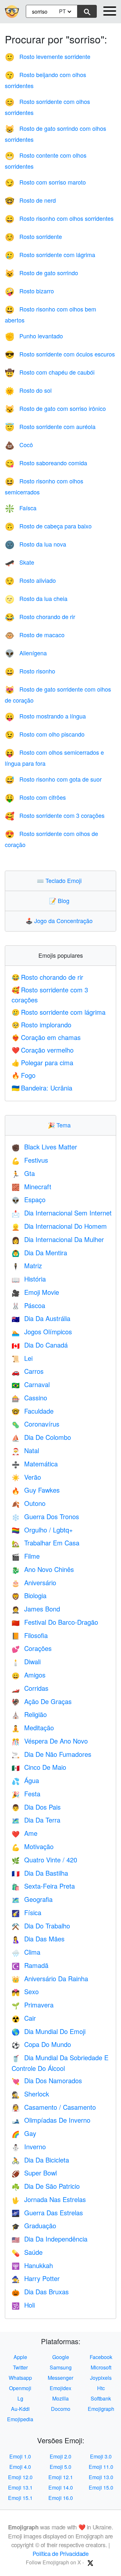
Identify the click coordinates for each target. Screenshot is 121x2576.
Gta (23, 1173)
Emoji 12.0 (20, 2477)
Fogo (24, 1075)
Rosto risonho (30, 671)
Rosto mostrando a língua (45, 716)
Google (61, 2357)
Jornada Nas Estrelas (49, 2199)
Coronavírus (35, 1424)
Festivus (30, 1160)
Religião (29, 1714)
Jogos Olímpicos (42, 1332)
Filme (26, 1556)
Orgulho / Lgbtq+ (42, 1530)
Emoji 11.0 (101, 2467)
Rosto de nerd (30, 200)
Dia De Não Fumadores (51, 1754)
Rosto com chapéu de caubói (50, 372)
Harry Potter (36, 2278)
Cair (24, 2018)
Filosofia (30, 1635)
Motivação (33, 1846)
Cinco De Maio (39, 1767)
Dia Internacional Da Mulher (58, 1239)
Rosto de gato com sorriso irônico (55, 408)
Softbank (101, 2398)
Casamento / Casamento (54, 2107)
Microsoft (101, 2367)
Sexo (25, 1991)
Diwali (26, 1661)
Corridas (30, 1688)
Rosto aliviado (30, 580)
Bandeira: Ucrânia (42, 1088)
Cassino (29, 1398)
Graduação (34, 2226)
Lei (22, 1358)
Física (26, 1912)
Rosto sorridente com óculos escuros (60, 354)
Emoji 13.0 (101, 2477)
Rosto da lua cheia (36, 598)
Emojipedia (20, 2419)
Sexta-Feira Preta (43, 1886)
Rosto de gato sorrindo (41, 273)
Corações (32, 1648)
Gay (24, 2133)
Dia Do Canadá (40, 1345)
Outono (29, 1503)
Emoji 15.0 (101, 2487)
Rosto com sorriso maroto (45, 182)
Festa (26, 1794)
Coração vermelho (43, 1050)
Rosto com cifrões (35, 797)
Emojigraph (101, 2409)
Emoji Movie (35, 1292)
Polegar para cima (42, 1062)
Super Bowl (34, 2173)
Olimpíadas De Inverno (51, 2120)
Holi (23, 2305)
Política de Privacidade (61, 2553)
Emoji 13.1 (20, 2487)
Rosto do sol (28, 390)
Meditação (33, 1728)
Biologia (29, 1595)
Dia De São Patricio (46, 2186)
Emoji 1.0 (20, 2456)
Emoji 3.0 (101, 2456)
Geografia (32, 1899)
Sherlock (30, 2094)
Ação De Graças (42, 1701)
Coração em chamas (46, 1037)
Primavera (33, 2005)
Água (25, 1780)
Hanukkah (32, 2265)
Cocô (19, 445)
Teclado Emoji (61, 880)
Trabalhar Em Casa (45, 1543)
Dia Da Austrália (41, 1318)
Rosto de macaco (35, 635)
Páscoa (28, 1305)
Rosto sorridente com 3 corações (55, 815)
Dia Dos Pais (36, 1807)
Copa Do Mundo (41, 2044)
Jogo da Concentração (60, 921)
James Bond (36, 1609)
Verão (26, 1477)
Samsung (61, 2367)
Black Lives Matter (44, 1147)
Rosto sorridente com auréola (50, 426)
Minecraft (31, 1186)
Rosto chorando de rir (40, 616)
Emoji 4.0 (20, 2467)
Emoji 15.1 (20, 2498)
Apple (20, 2357)
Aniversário (34, 1582)
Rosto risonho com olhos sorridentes (59, 218)
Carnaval (31, 1384)
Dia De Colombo (41, 1437)
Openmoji (20, 2388)
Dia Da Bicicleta (40, 2160)
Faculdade (33, 1411)
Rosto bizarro (29, 291)
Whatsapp (20, 2378)
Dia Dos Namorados (47, 2080)
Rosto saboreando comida (46, 463)
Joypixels (101, 2378)
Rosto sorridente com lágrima (50, 254)
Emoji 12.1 (61, 2477)
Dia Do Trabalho (41, 1926)
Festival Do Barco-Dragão (55, 1622)
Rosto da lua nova (35, 544)
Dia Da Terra (36, 1820)
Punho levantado (34, 336)
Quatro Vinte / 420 (44, 1860)
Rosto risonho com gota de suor (53, 779)
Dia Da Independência (50, 2239)
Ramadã (30, 1965)
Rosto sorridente (33, 236)
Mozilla (60, 2398)
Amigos (29, 1675)
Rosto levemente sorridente (48, 56)
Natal (25, 1450)
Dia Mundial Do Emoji (49, 2031)
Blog (61, 900)
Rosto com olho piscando (45, 734)
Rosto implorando (41, 1025)
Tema (61, 1125)
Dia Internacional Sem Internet (62, 1213)
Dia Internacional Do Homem (59, 1226)
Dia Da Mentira (39, 1253)
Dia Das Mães (38, 1939)
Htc (101, 2388)
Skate (20, 562)
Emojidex (60, 2388)
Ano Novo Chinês (43, 1569)
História (29, 1279)
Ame (25, 1833)
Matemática (35, 1464)
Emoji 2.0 (60, 2456)
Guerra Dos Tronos (45, 1516)
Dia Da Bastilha (40, 1873)
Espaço (29, 1199)
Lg (20, 2398)
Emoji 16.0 (61, 2498)
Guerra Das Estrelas (47, 2213)
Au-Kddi (20, 2409)
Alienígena (26, 653)
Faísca (21, 508)
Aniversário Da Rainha (50, 1978)
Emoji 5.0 (60, 2467)
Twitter (20, 2367)
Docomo (61, 2409)
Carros (28, 1371)
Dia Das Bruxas (40, 2292)
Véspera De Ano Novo (50, 1741)
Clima (26, 1952)
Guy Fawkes (36, 1490)
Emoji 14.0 (61, 2487)
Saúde (27, 2252)
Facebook (101, 2357)
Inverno (29, 2147)
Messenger (60, 2378)
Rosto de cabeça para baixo (48, 526)
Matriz (27, 1265)
